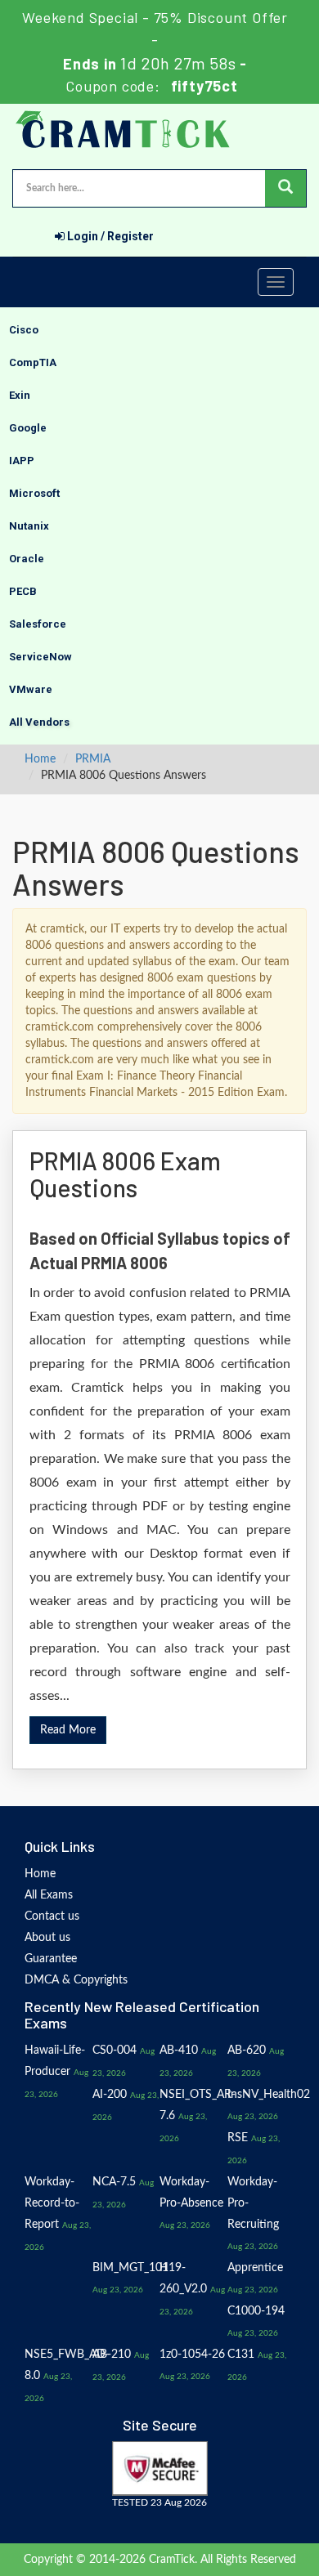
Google (28, 428)
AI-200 (110, 2095)
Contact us (52, 1916)
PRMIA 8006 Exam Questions (125, 1174)
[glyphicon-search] (285, 188)
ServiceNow (40, 657)
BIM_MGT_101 (130, 2268)
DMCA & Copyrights (76, 1980)
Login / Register (109, 236)
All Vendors (39, 722)
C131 (241, 2355)
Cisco (24, 330)
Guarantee (51, 1959)
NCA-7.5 (114, 2182)
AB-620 (247, 2051)
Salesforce (38, 624)
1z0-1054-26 (192, 2355)
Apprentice (255, 2268)
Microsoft (34, 493)
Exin (20, 395)
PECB (23, 591)
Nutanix (29, 526)
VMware (31, 689)
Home (40, 759)
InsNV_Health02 (269, 2095)
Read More (68, 1730)
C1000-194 (256, 2311)
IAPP (22, 461)
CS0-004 (115, 2051)
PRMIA (93, 759)
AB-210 (112, 2355)
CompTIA (33, 362)
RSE (238, 2138)
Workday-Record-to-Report (52, 2203)
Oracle (27, 559)
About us (47, 1938)
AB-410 (179, 2051)
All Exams (49, 1895)
